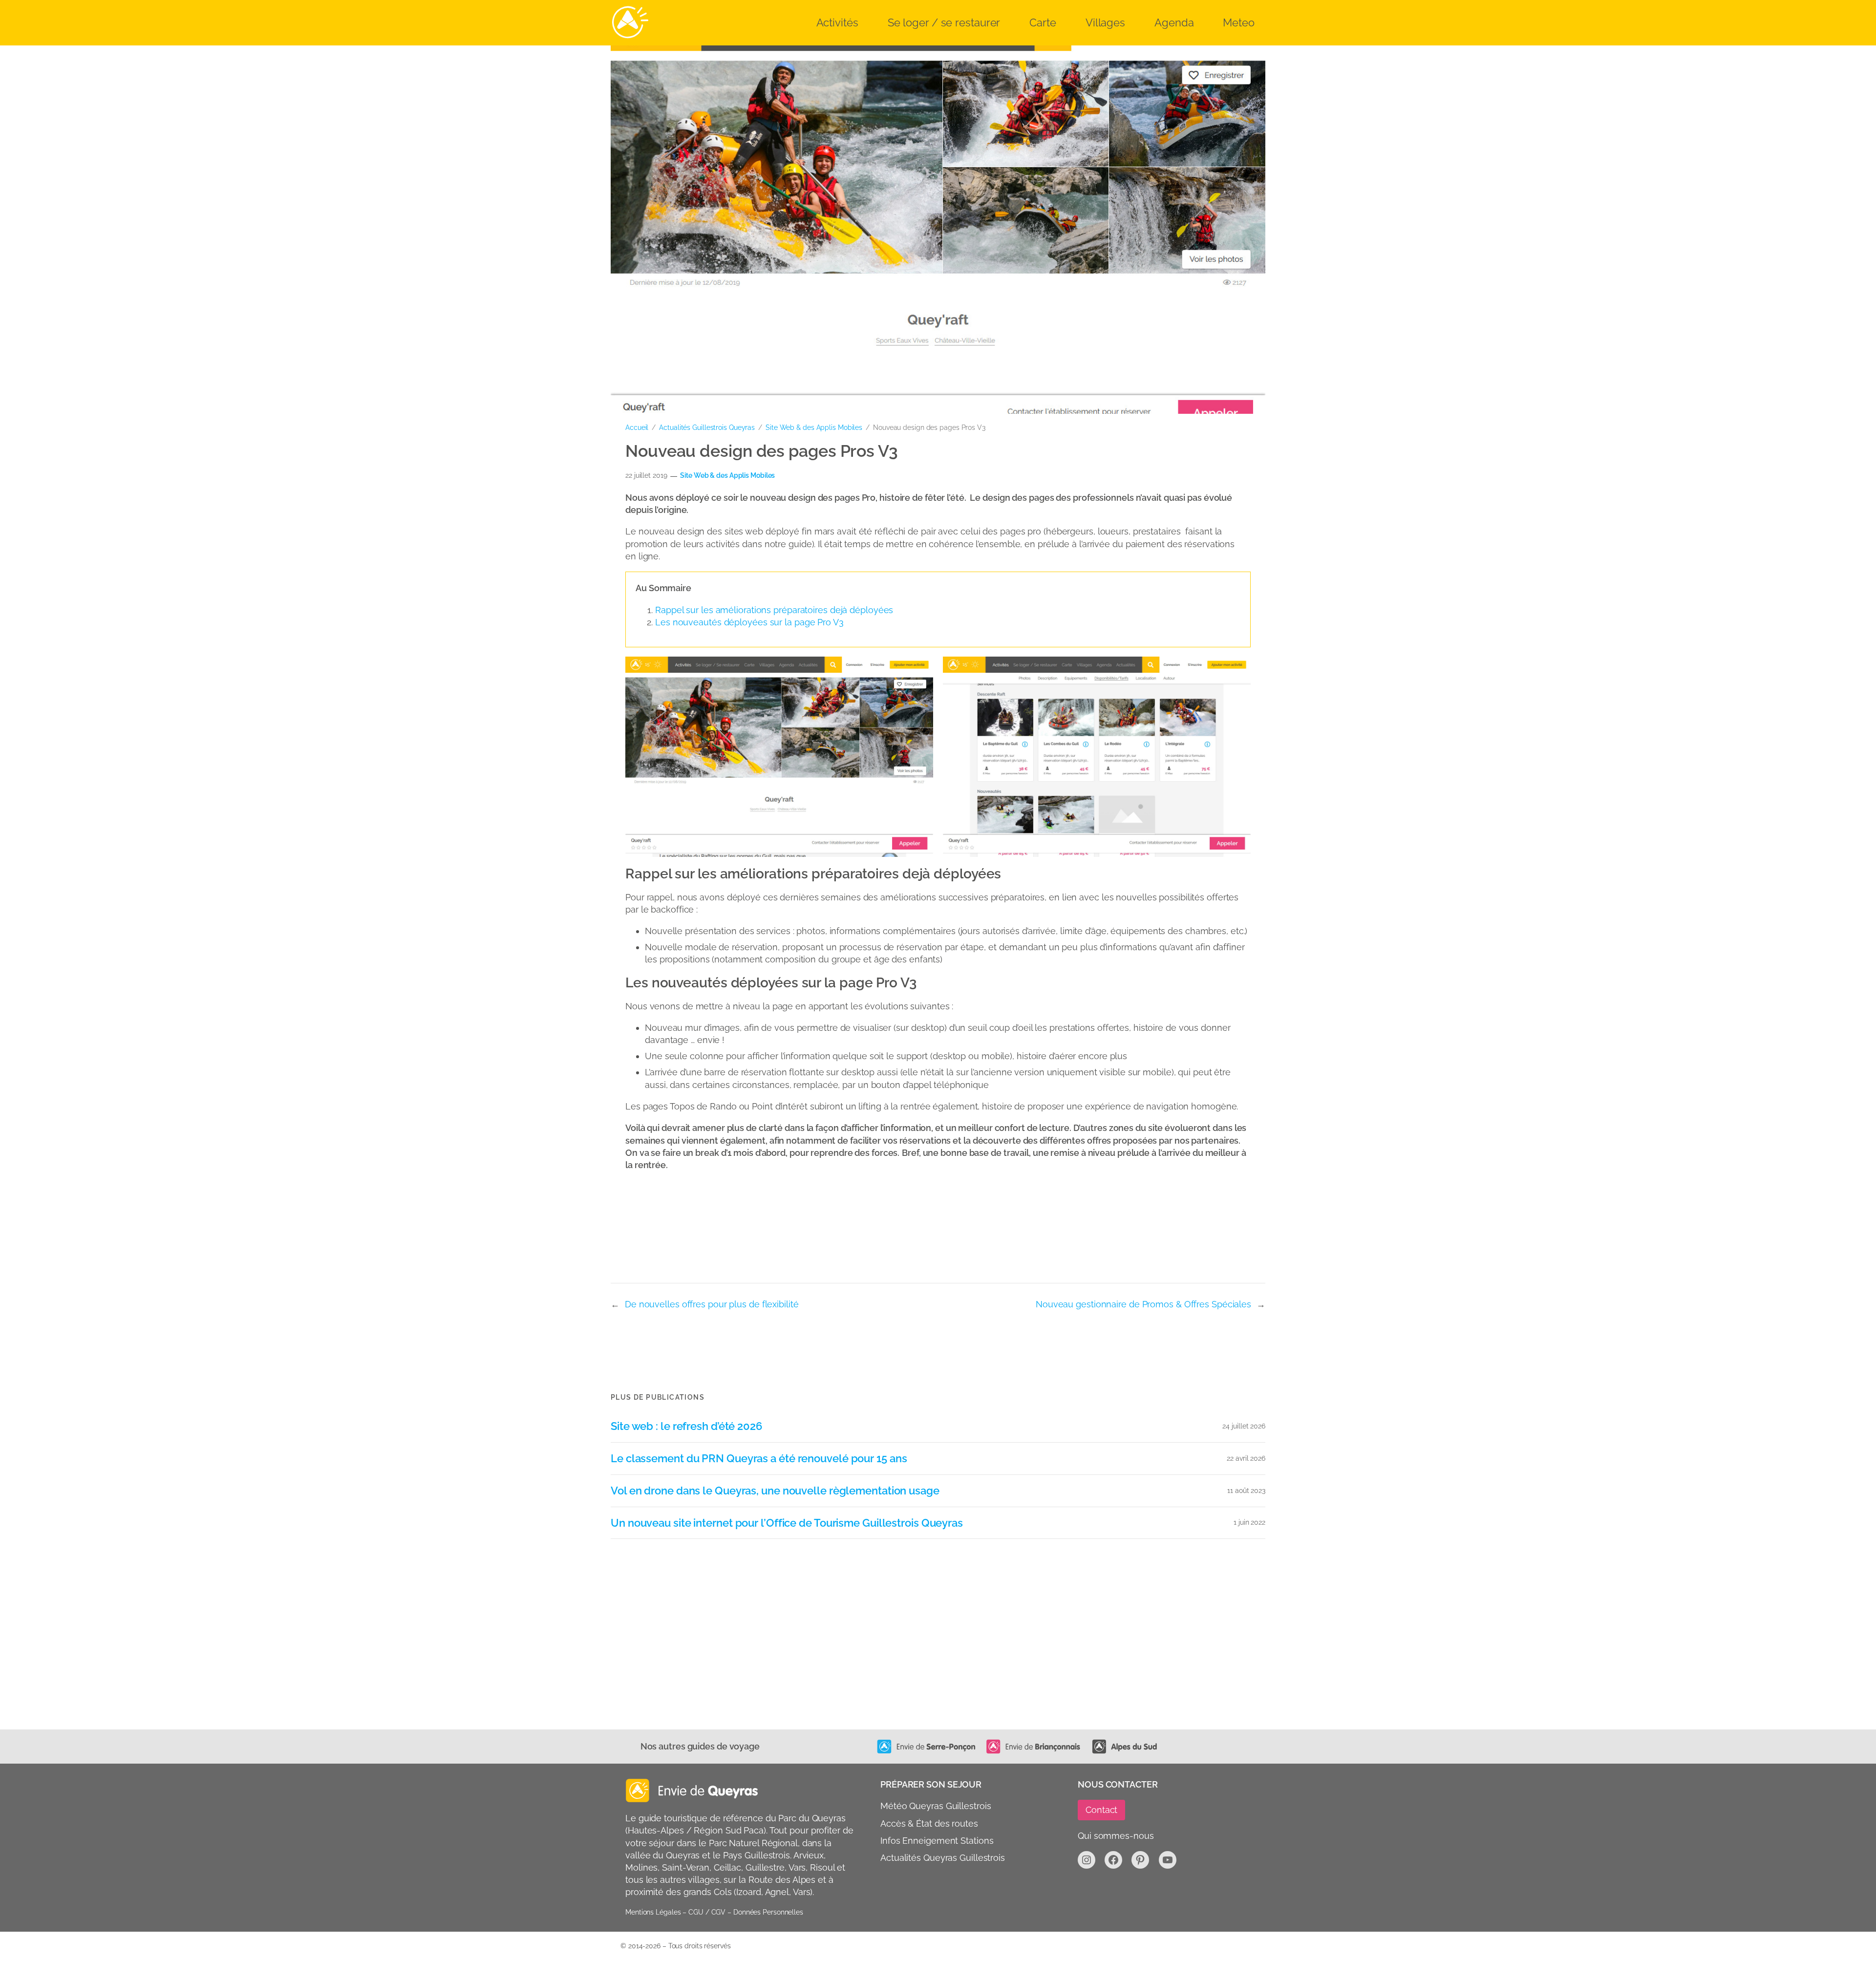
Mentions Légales (653, 1912)
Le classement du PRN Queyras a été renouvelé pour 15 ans (759, 1459)
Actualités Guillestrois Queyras (707, 427)
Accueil (637, 427)
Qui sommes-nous (1116, 1836)
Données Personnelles (768, 1912)
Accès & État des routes (929, 1823)
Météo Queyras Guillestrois (936, 1806)
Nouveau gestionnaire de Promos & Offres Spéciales (1143, 1304)
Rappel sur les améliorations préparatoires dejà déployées (774, 610)
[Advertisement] (918, 1656)
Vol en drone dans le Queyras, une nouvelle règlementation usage (775, 1491)
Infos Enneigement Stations (937, 1841)
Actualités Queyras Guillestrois (943, 1858)
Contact (1101, 1810)
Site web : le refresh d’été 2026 (686, 1426)
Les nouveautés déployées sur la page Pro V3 (749, 622)
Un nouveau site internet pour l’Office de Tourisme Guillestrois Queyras (787, 1523)
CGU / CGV (707, 1912)
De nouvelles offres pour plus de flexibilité (712, 1304)
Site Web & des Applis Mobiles (814, 427)
